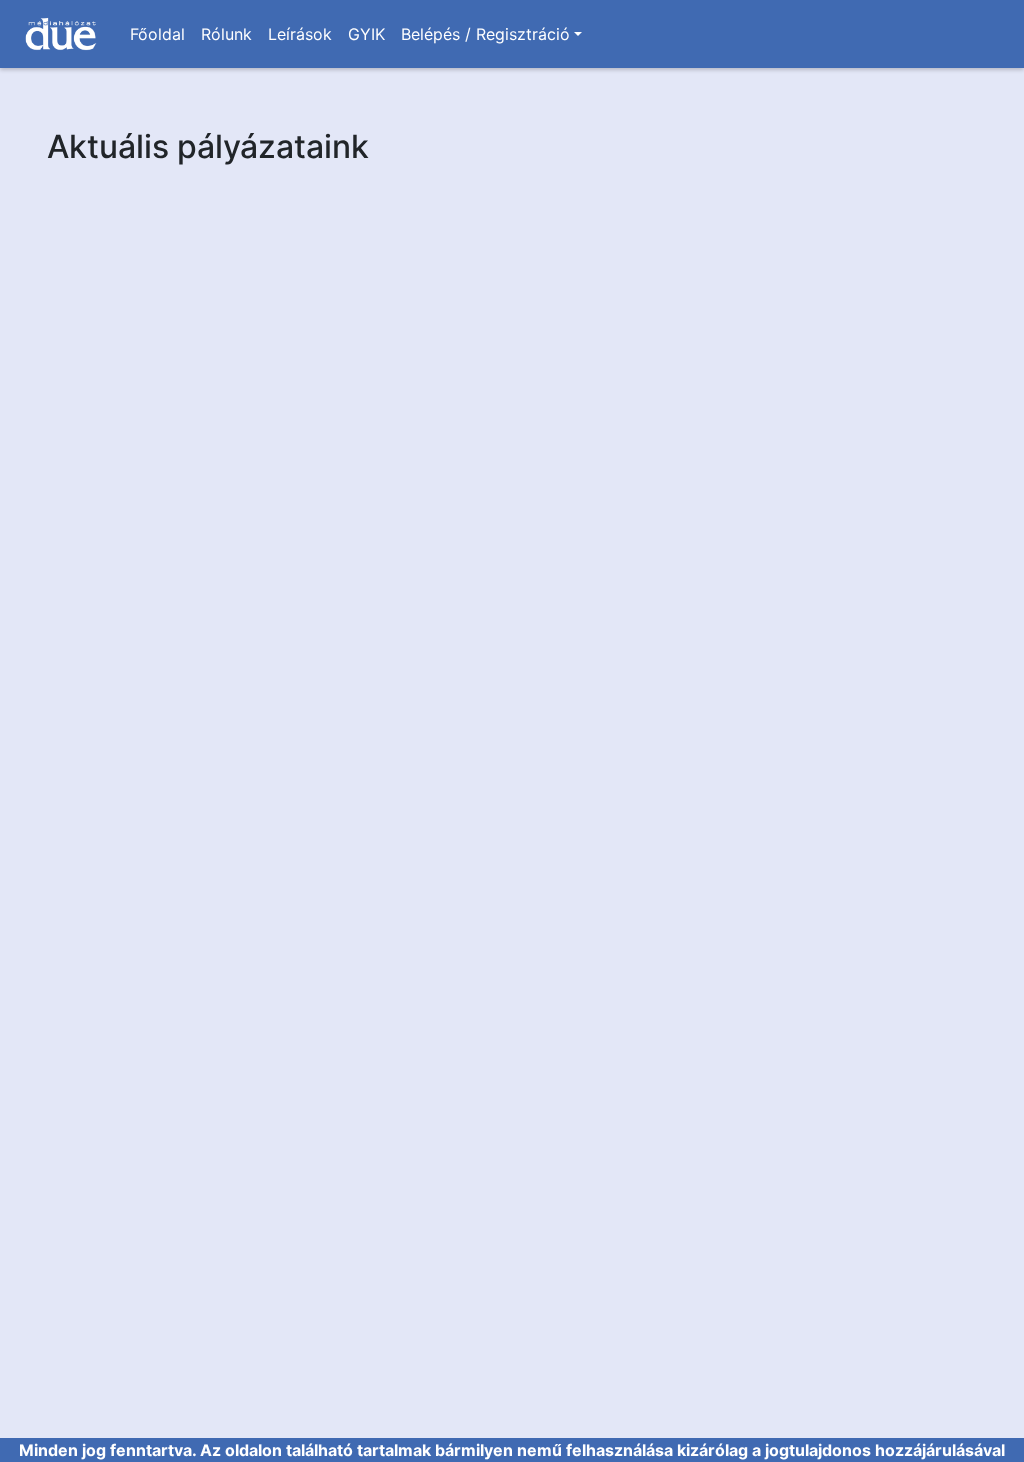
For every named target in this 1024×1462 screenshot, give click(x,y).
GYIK (366, 34)
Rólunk (226, 34)
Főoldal (157, 34)
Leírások (300, 34)
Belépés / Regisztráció (485, 34)
